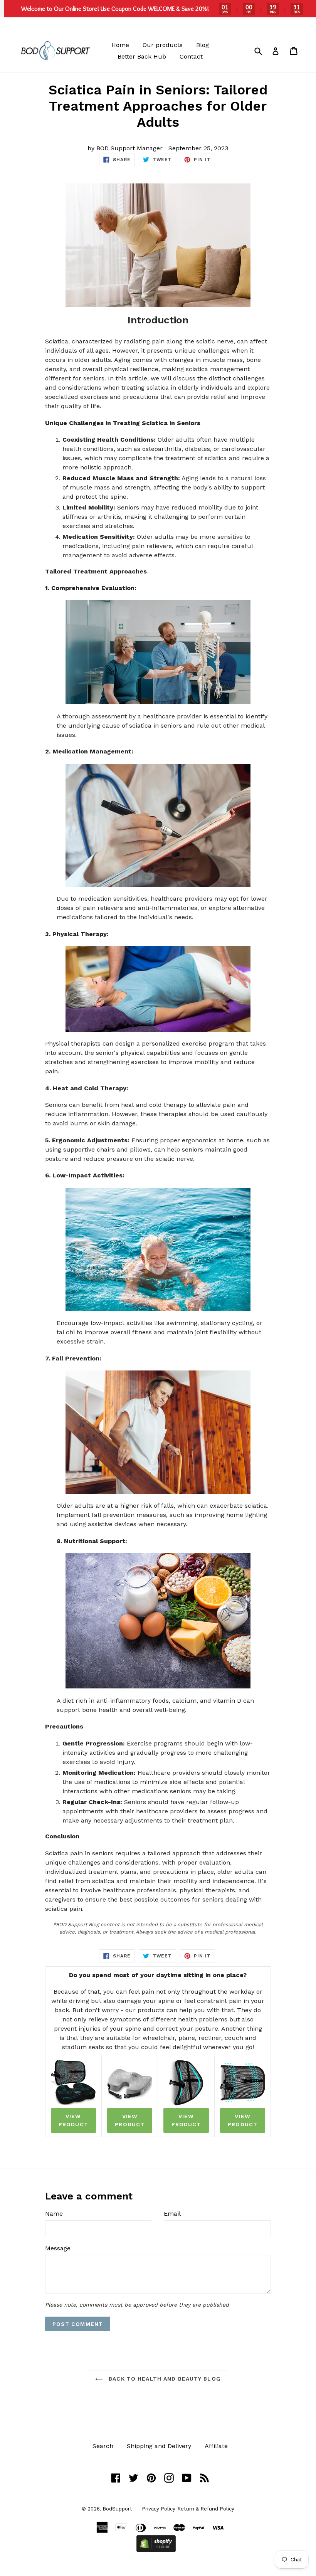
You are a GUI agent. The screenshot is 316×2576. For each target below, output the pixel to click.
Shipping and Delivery (159, 2446)
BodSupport (117, 2509)
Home (120, 45)
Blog (203, 45)
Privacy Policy (159, 2509)
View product (73, 2120)
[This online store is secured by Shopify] (156, 2550)
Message (58, 2248)
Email (172, 2214)
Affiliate (216, 2446)
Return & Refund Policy (206, 2509)
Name (54, 2214)
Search (103, 2446)
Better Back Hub (142, 56)
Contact (191, 56)
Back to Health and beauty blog (164, 2379)
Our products (163, 45)
